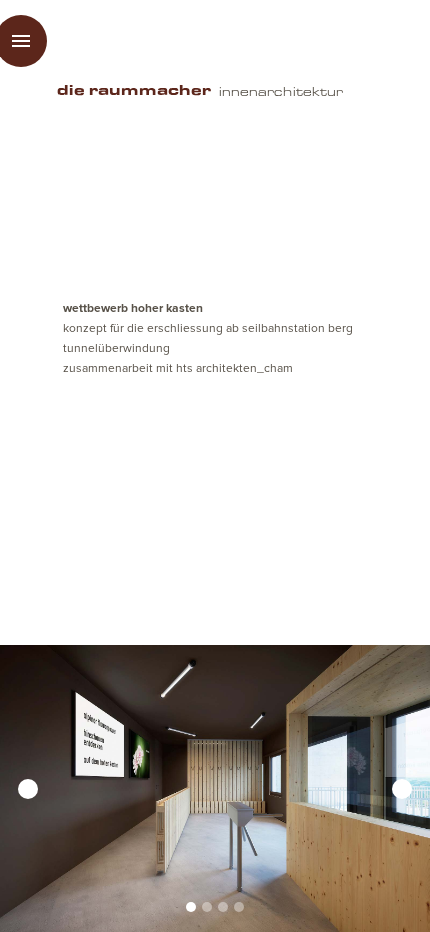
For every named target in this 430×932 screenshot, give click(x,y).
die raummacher (134, 91)
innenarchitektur (281, 92)
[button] (40, 788)
